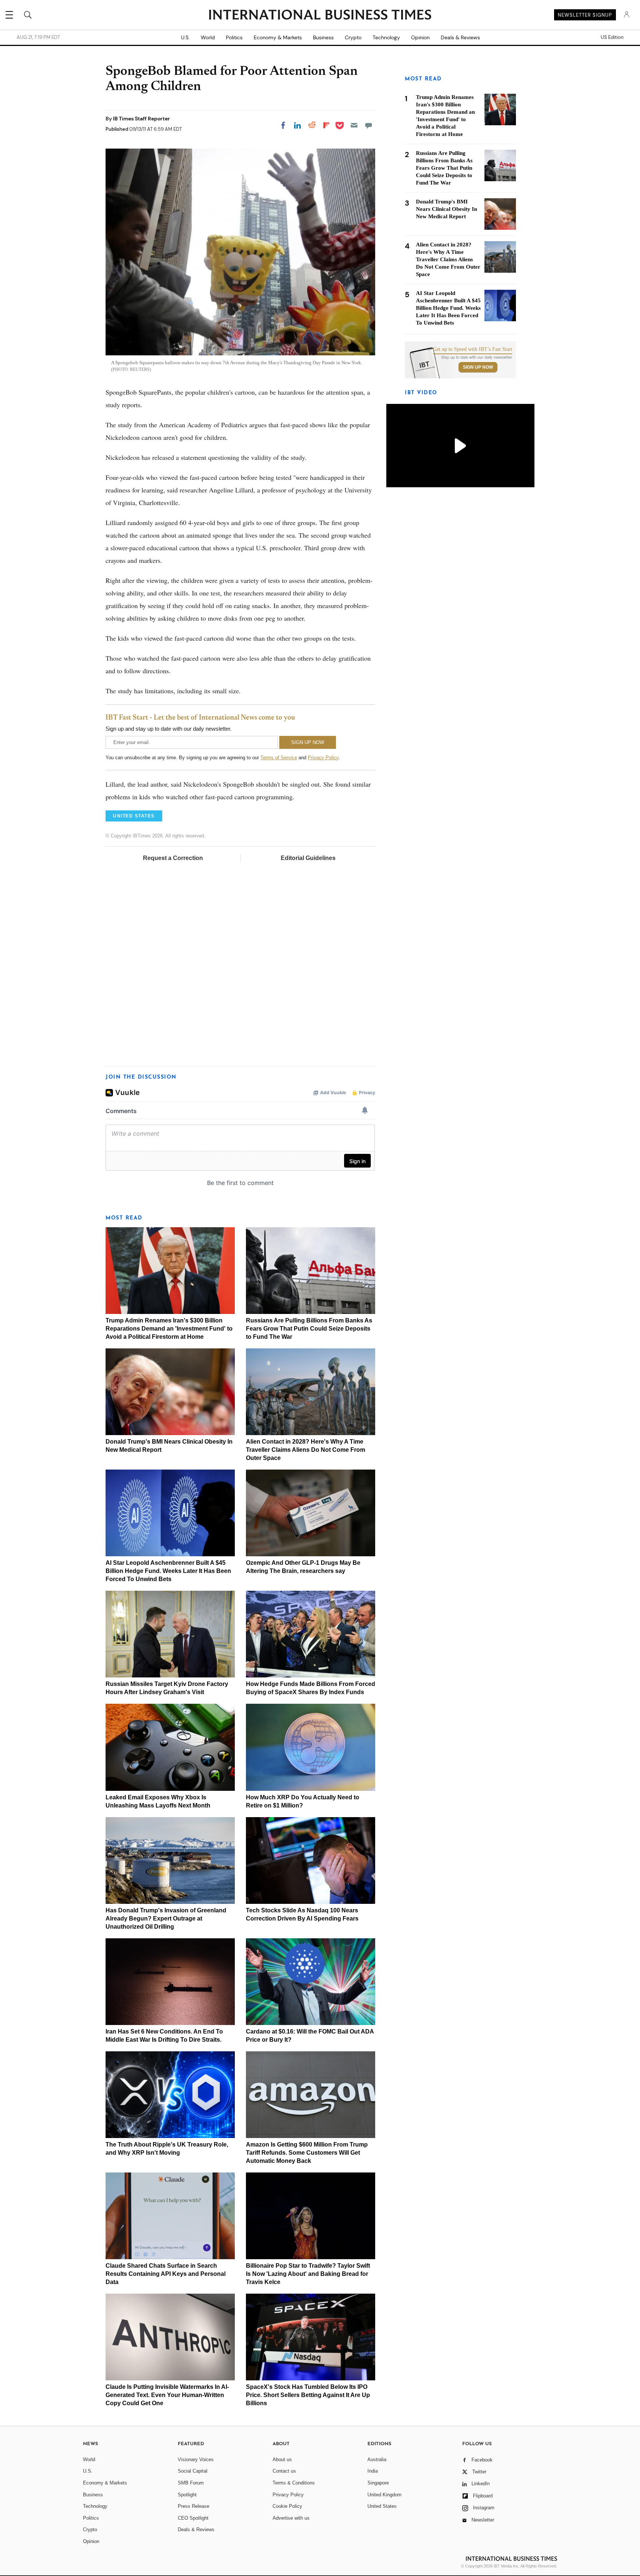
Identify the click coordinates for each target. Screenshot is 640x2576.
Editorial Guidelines (308, 858)
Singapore (378, 2483)
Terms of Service (279, 758)
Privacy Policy (323, 758)
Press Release (194, 2506)
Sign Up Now (478, 367)
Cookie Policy (287, 2506)
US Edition (612, 37)
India (373, 2471)
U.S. (185, 37)
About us (282, 2459)
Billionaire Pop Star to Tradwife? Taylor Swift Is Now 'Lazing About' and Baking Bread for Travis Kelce (308, 2274)
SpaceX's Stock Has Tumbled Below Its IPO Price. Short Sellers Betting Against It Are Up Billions (308, 2395)
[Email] (354, 125)
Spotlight (187, 2495)
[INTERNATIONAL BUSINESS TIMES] (320, 16)
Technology (386, 37)
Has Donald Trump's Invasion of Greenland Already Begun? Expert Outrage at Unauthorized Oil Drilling (166, 1918)
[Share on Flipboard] (326, 125)
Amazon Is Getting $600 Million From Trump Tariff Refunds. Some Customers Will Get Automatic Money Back (307, 2153)
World (208, 37)
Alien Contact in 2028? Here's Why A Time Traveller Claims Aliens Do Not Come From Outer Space (306, 1450)
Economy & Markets (278, 37)
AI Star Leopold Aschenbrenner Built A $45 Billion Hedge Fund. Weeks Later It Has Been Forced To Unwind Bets (168, 1571)
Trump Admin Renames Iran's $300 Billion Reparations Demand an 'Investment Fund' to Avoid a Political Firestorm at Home (169, 1329)
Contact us (284, 2471)
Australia (377, 2459)
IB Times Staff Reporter (141, 119)
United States (382, 2506)
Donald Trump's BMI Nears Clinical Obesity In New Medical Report (446, 209)
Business (323, 37)
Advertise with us (291, 2518)
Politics (234, 37)
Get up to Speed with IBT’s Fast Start (473, 349)
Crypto (353, 37)
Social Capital (193, 2471)
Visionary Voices (196, 2459)
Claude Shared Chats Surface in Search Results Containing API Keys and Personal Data (166, 2274)
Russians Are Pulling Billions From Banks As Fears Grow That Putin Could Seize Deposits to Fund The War (309, 1329)
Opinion (420, 37)
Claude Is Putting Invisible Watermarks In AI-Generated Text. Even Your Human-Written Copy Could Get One (167, 2395)
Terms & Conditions (294, 2483)
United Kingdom (384, 2495)
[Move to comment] (369, 125)
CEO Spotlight (193, 2518)
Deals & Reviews (460, 37)
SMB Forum (191, 2483)
